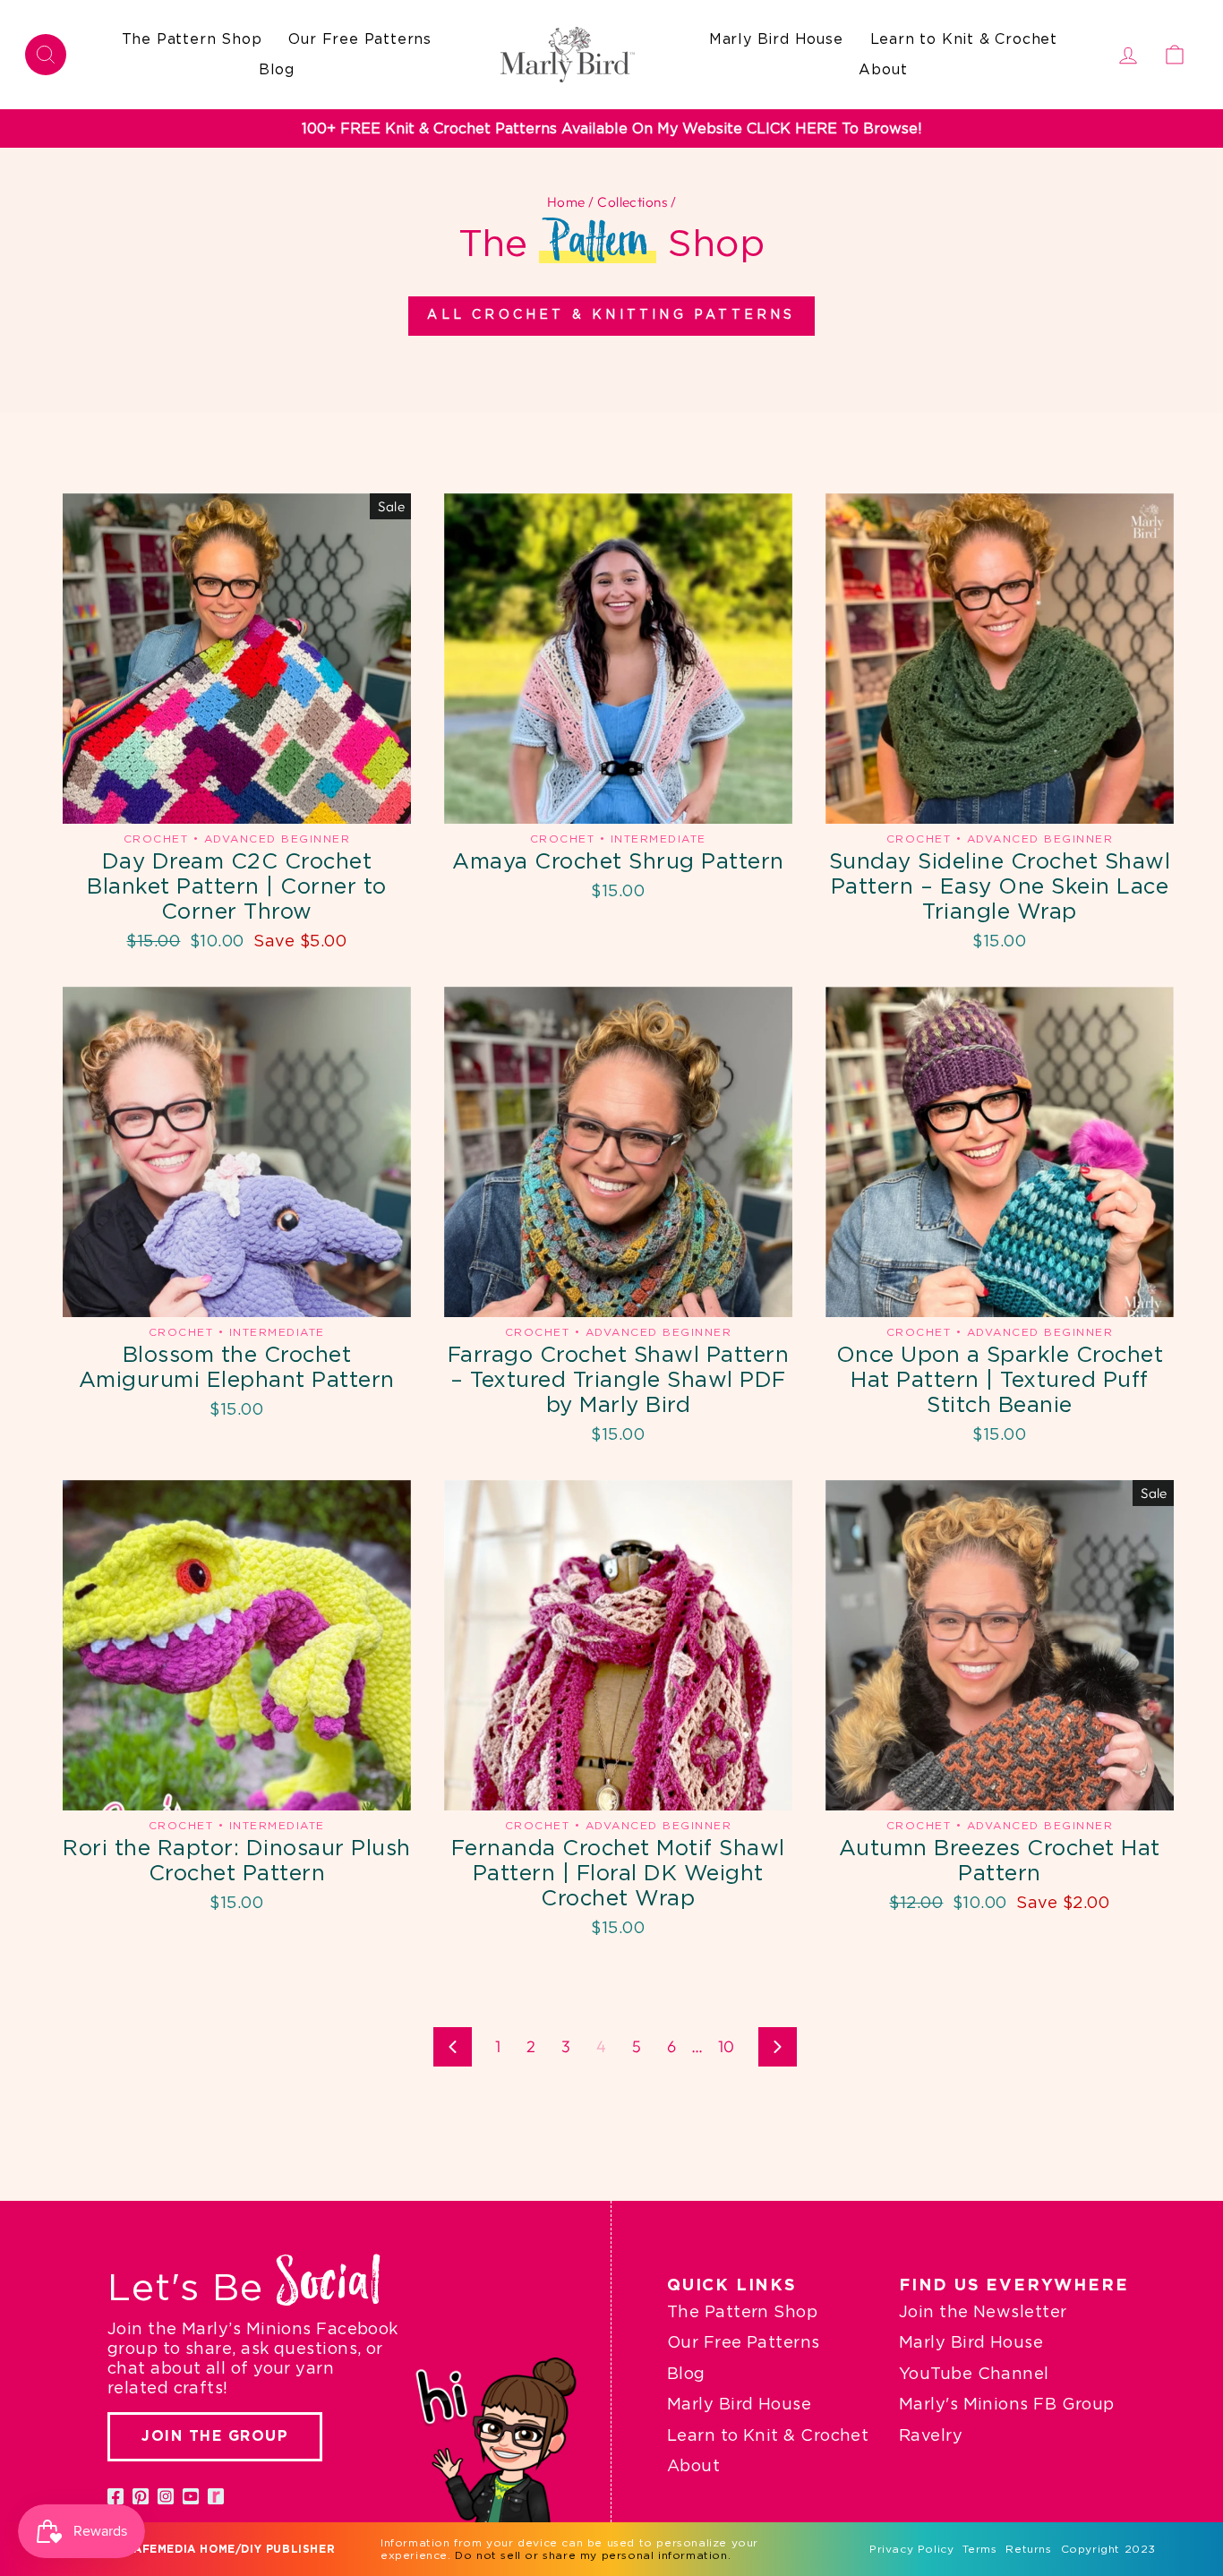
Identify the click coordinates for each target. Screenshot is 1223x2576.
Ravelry (931, 2436)
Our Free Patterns (360, 39)
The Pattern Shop (192, 39)
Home (566, 202)
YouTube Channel (974, 2375)
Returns (1028, 2549)
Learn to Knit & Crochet (964, 39)
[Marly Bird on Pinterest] (141, 2496)
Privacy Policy (911, 2549)
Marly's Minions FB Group (1007, 2405)
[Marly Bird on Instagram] (166, 2496)
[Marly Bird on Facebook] (115, 2496)
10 (727, 2046)
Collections (632, 202)
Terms (979, 2549)
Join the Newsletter (983, 2313)
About (883, 70)
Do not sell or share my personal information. (593, 2555)
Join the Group (215, 2436)
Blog (277, 70)
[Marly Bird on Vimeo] (216, 2496)
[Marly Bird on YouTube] (191, 2496)
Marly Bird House (776, 39)
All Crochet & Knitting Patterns (611, 315)
